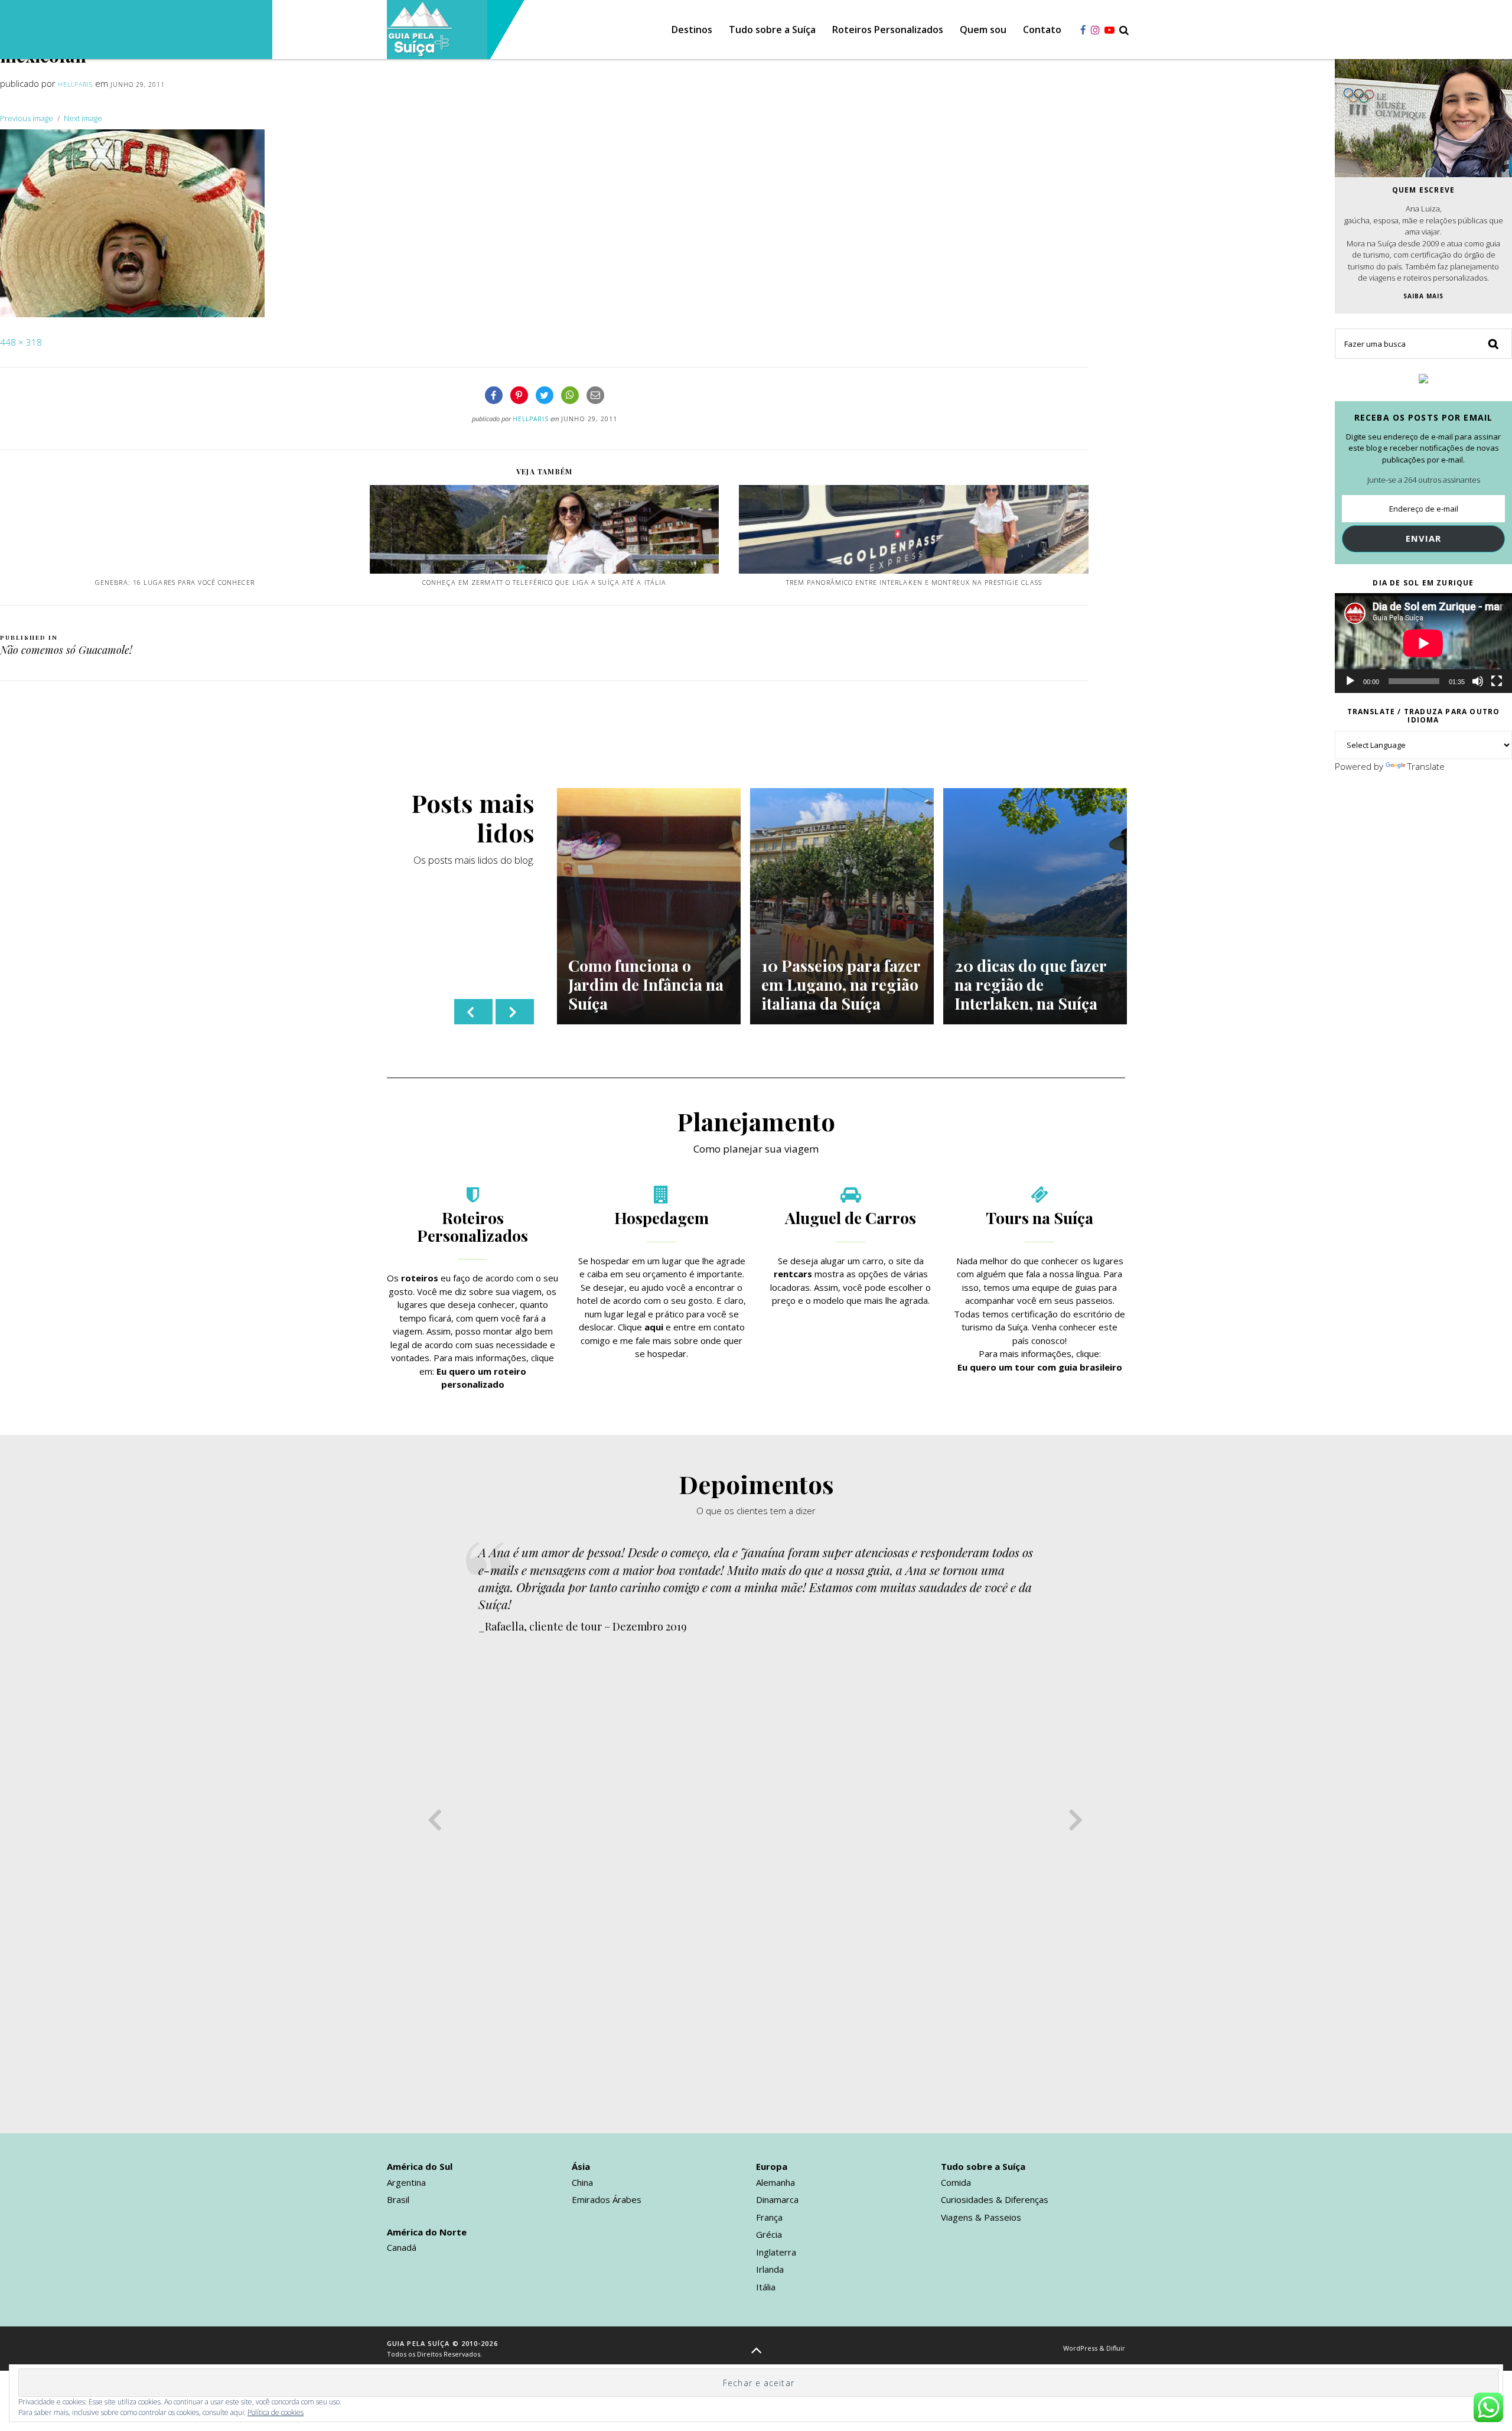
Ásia (581, 2166)
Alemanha (775, 2182)
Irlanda (770, 2269)
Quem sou (983, 30)
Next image (83, 118)
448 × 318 (21, 342)
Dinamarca (777, 2199)
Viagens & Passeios (981, 2217)
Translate (1426, 766)
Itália (766, 2287)
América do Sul (420, 2166)
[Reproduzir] (1350, 681)
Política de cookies (276, 2412)
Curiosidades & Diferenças (995, 2199)
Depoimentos (756, 1484)
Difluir (1116, 2348)
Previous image (27, 118)
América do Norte (427, 2232)
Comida (956, 2182)
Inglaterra (776, 2252)
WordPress (1080, 2348)
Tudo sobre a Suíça (772, 30)
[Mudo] (1478, 681)
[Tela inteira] (1497, 681)
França (769, 2217)
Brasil (398, 2199)
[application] (1423, 643)
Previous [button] (473, 1012)
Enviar (1424, 538)
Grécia (769, 2234)
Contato (1042, 30)
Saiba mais (1423, 296)
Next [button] (515, 1012)
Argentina (406, 2182)
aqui (654, 1327)
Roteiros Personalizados (888, 30)
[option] (649, 906)
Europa (772, 2166)
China (582, 2182)
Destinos (692, 30)
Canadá (402, 2247)
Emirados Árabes (607, 2199)
